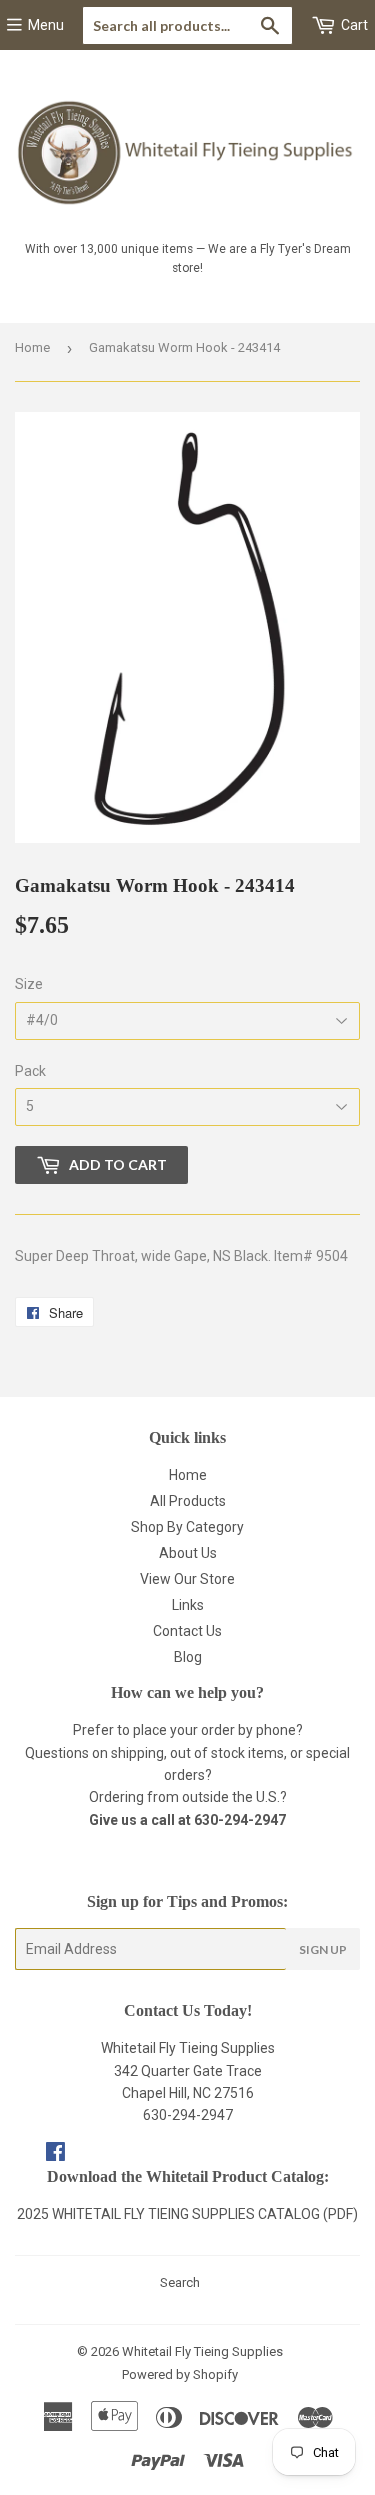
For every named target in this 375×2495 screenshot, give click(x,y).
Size (29, 984)
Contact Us (187, 1631)
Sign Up (323, 1949)
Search (180, 2282)
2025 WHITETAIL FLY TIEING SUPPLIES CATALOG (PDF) (187, 2214)
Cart (353, 25)
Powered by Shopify (180, 2374)
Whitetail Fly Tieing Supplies (202, 2351)
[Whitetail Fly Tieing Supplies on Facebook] (55, 2154)
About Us (188, 1553)
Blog (188, 1657)
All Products (188, 1501)
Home (32, 347)
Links (188, 1605)
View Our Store (187, 1579)
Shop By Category (187, 1527)
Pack (30, 1071)
